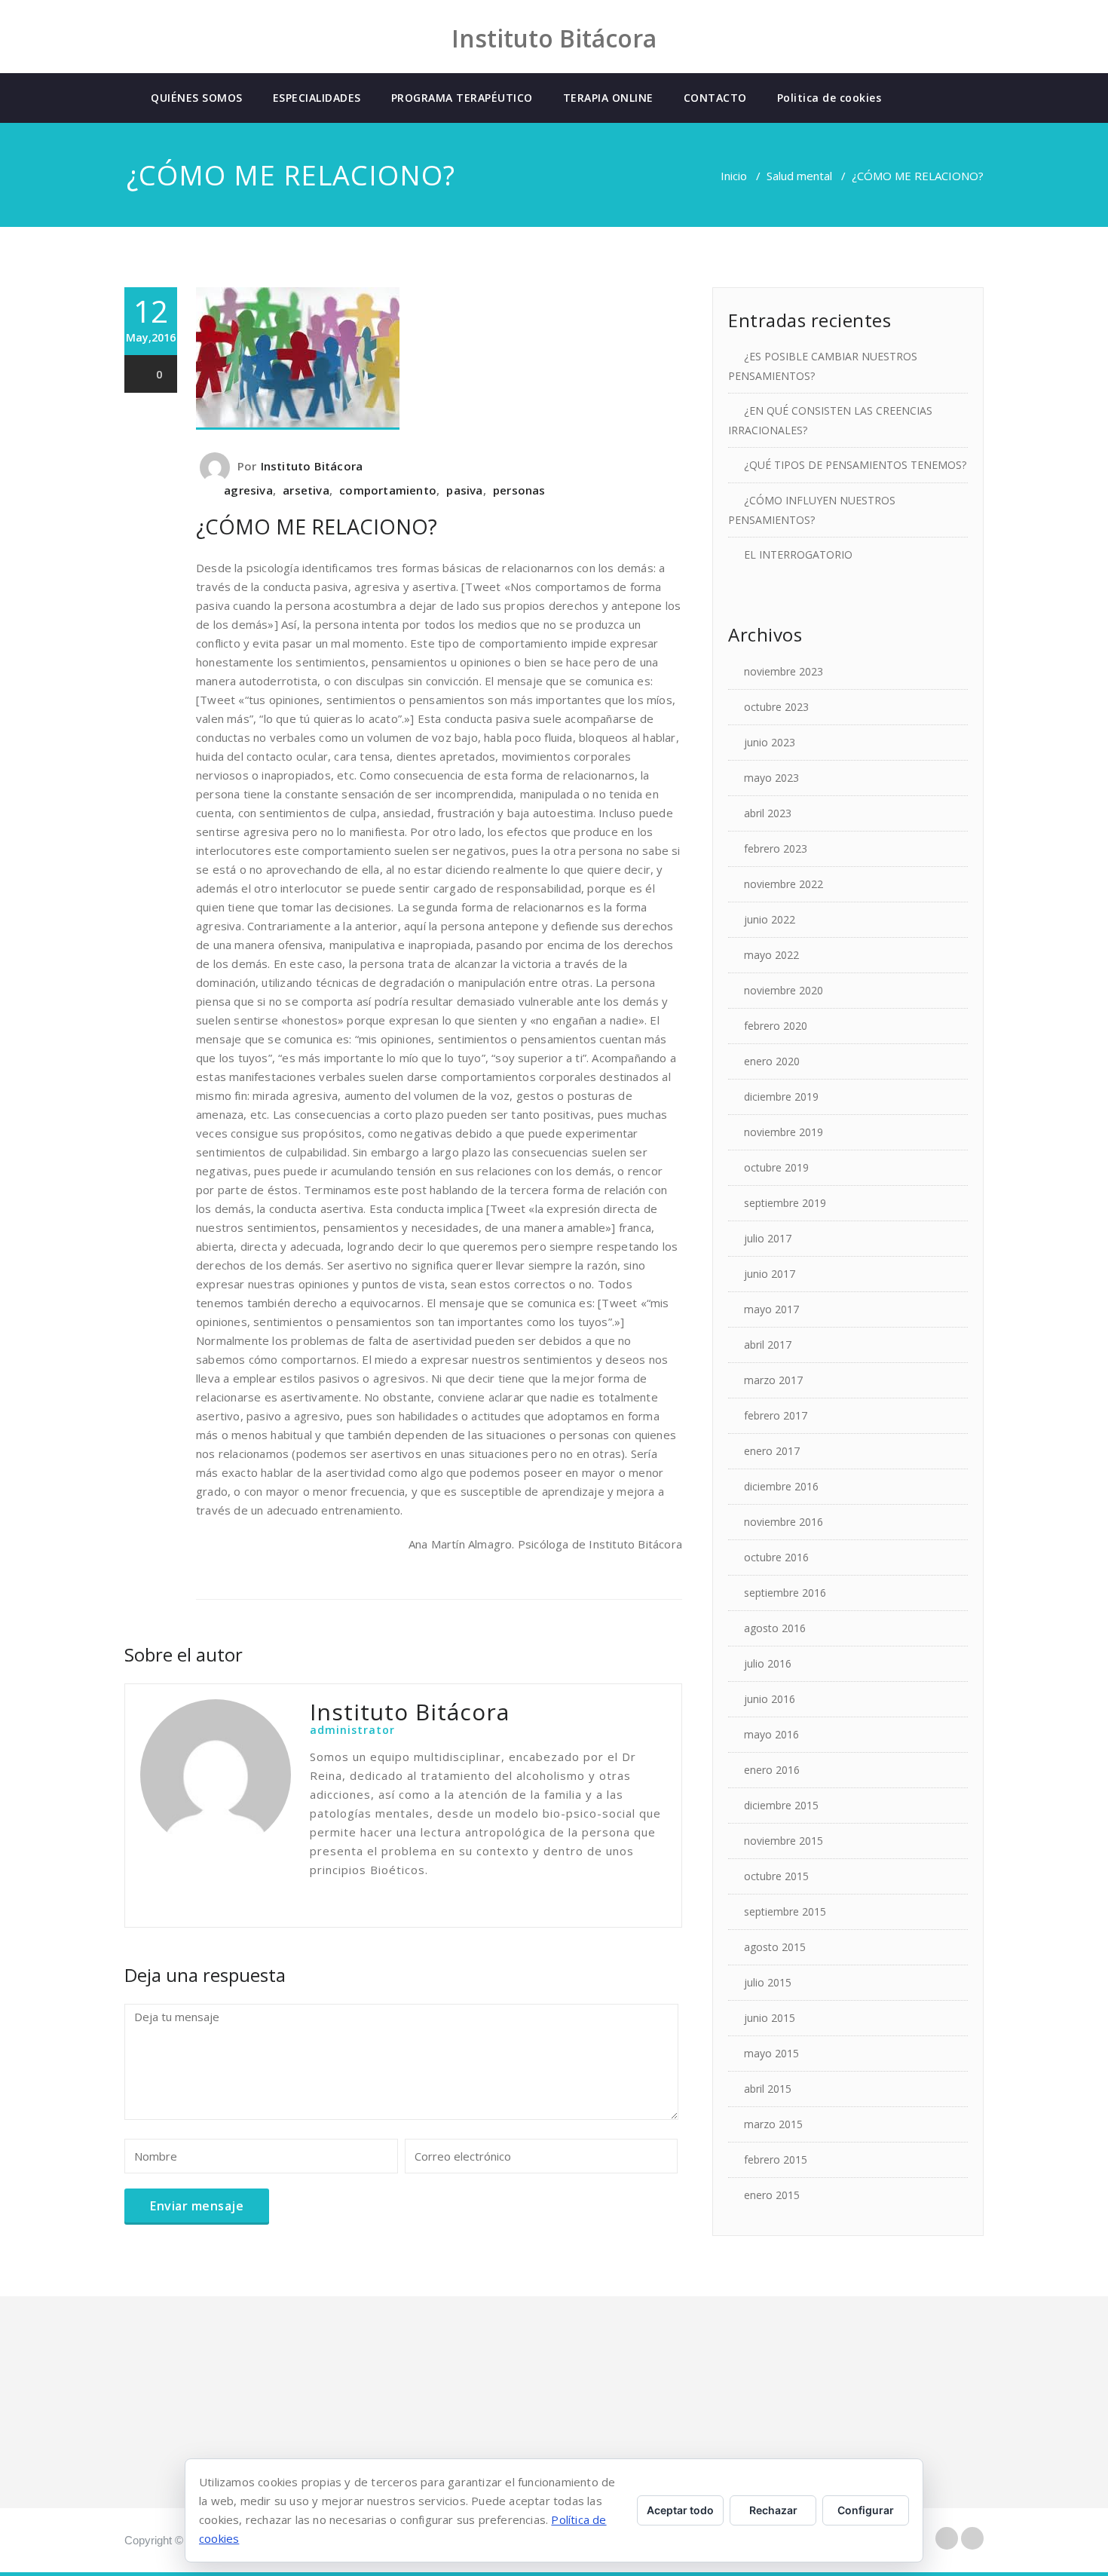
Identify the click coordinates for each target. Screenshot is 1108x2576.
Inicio (734, 176)
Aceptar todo (680, 2510)
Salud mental (799, 176)
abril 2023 (768, 813)
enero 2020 (772, 1061)
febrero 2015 (776, 2159)
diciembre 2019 (781, 1097)
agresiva (248, 490)
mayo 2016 (771, 1734)
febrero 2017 (776, 1415)
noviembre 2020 (784, 990)
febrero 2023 (776, 848)
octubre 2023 (776, 707)
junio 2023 (770, 742)
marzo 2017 (773, 1380)
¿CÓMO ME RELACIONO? (317, 527)
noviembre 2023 (784, 671)
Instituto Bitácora (312, 466)
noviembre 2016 (784, 1522)
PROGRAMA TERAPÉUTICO (462, 98)
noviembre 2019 (784, 1132)
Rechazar (773, 2510)
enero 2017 (772, 1451)
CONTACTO (715, 98)
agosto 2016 (775, 1628)
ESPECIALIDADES (317, 98)
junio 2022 (770, 919)
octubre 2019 (776, 1167)
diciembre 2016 (781, 1486)
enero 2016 (772, 1770)
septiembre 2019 (785, 1203)
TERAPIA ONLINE (608, 98)
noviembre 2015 (784, 1841)
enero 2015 (772, 2195)
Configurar (866, 2510)
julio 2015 (768, 1982)
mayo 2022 (771, 955)
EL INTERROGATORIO (798, 554)
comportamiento (388, 490)
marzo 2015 (773, 2124)
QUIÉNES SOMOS (197, 98)
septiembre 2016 (785, 1593)
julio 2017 (768, 1238)
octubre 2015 (776, 1876)
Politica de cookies (829, 98)
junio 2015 (770, 2018)
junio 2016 (770, 1699)
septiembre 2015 (785, 1911)
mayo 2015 (771, 2053)
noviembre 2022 (784, 884)
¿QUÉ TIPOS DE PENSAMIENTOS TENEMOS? (855, 465)
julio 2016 (768, 1663)
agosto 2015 (775, 1947)
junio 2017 (770, 1274)
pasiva (464, 490)
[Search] (909, 98)
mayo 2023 (771, 778)
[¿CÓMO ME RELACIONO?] (439, 358)
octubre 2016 (776, 1557)
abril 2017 (768, 1345)
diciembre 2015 (781, 1805)
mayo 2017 (771, 1309)
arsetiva (306, 490)
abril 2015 (768, 2089)
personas (519, 490)
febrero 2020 (776, 1026)
